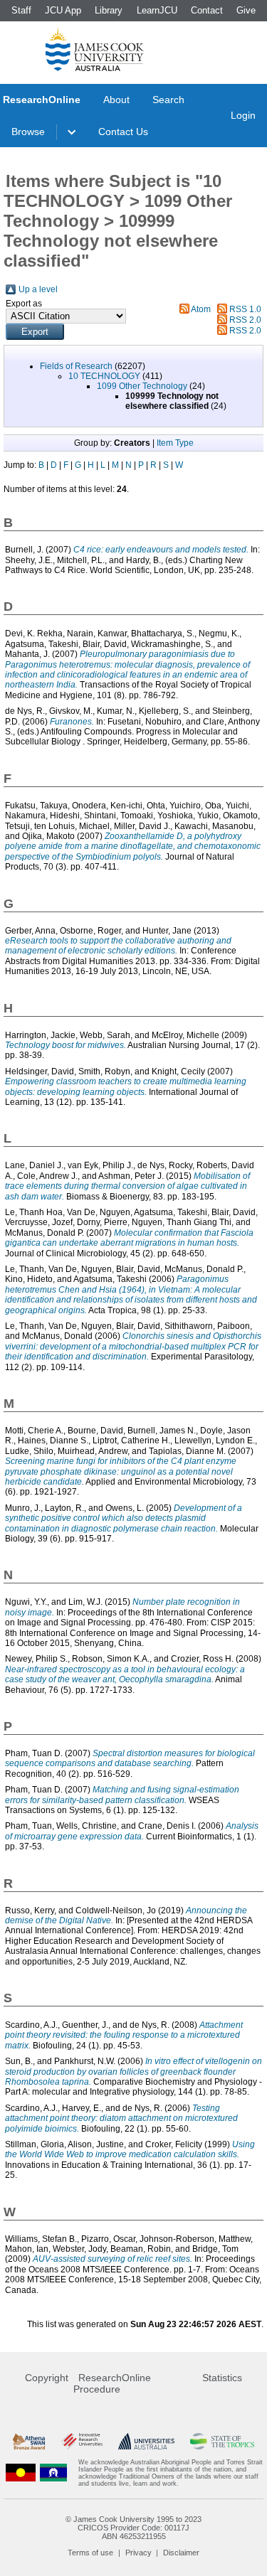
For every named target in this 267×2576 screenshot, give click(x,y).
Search (168, 100)
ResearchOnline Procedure (112, 2383)
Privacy (138, 2553)
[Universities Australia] (146, 2441)
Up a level (38, 289)
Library (109, 10)
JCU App (63, 10)
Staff (21, 10)
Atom (201, 309)
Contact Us (123, 132)
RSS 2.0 (245, 320)
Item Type (175, 443)
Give (246, 10)
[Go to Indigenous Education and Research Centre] (21, 2473)
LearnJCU (157, 10)
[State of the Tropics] (222, 2441)
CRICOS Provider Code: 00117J (133, 2528)
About (116, 100)
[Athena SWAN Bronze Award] (29, 2441)
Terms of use (90, 2553)
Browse (28, 132)
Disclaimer (181, 2553)
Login (243, 115)
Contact (207, 10)
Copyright (47, 2378)
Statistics (222, 2378)
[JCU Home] (95, 49)
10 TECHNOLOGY (104, 376)
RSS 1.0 (245, 309)
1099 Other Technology (142, 386)
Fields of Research (76, 366)
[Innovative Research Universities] (82, 2441)
